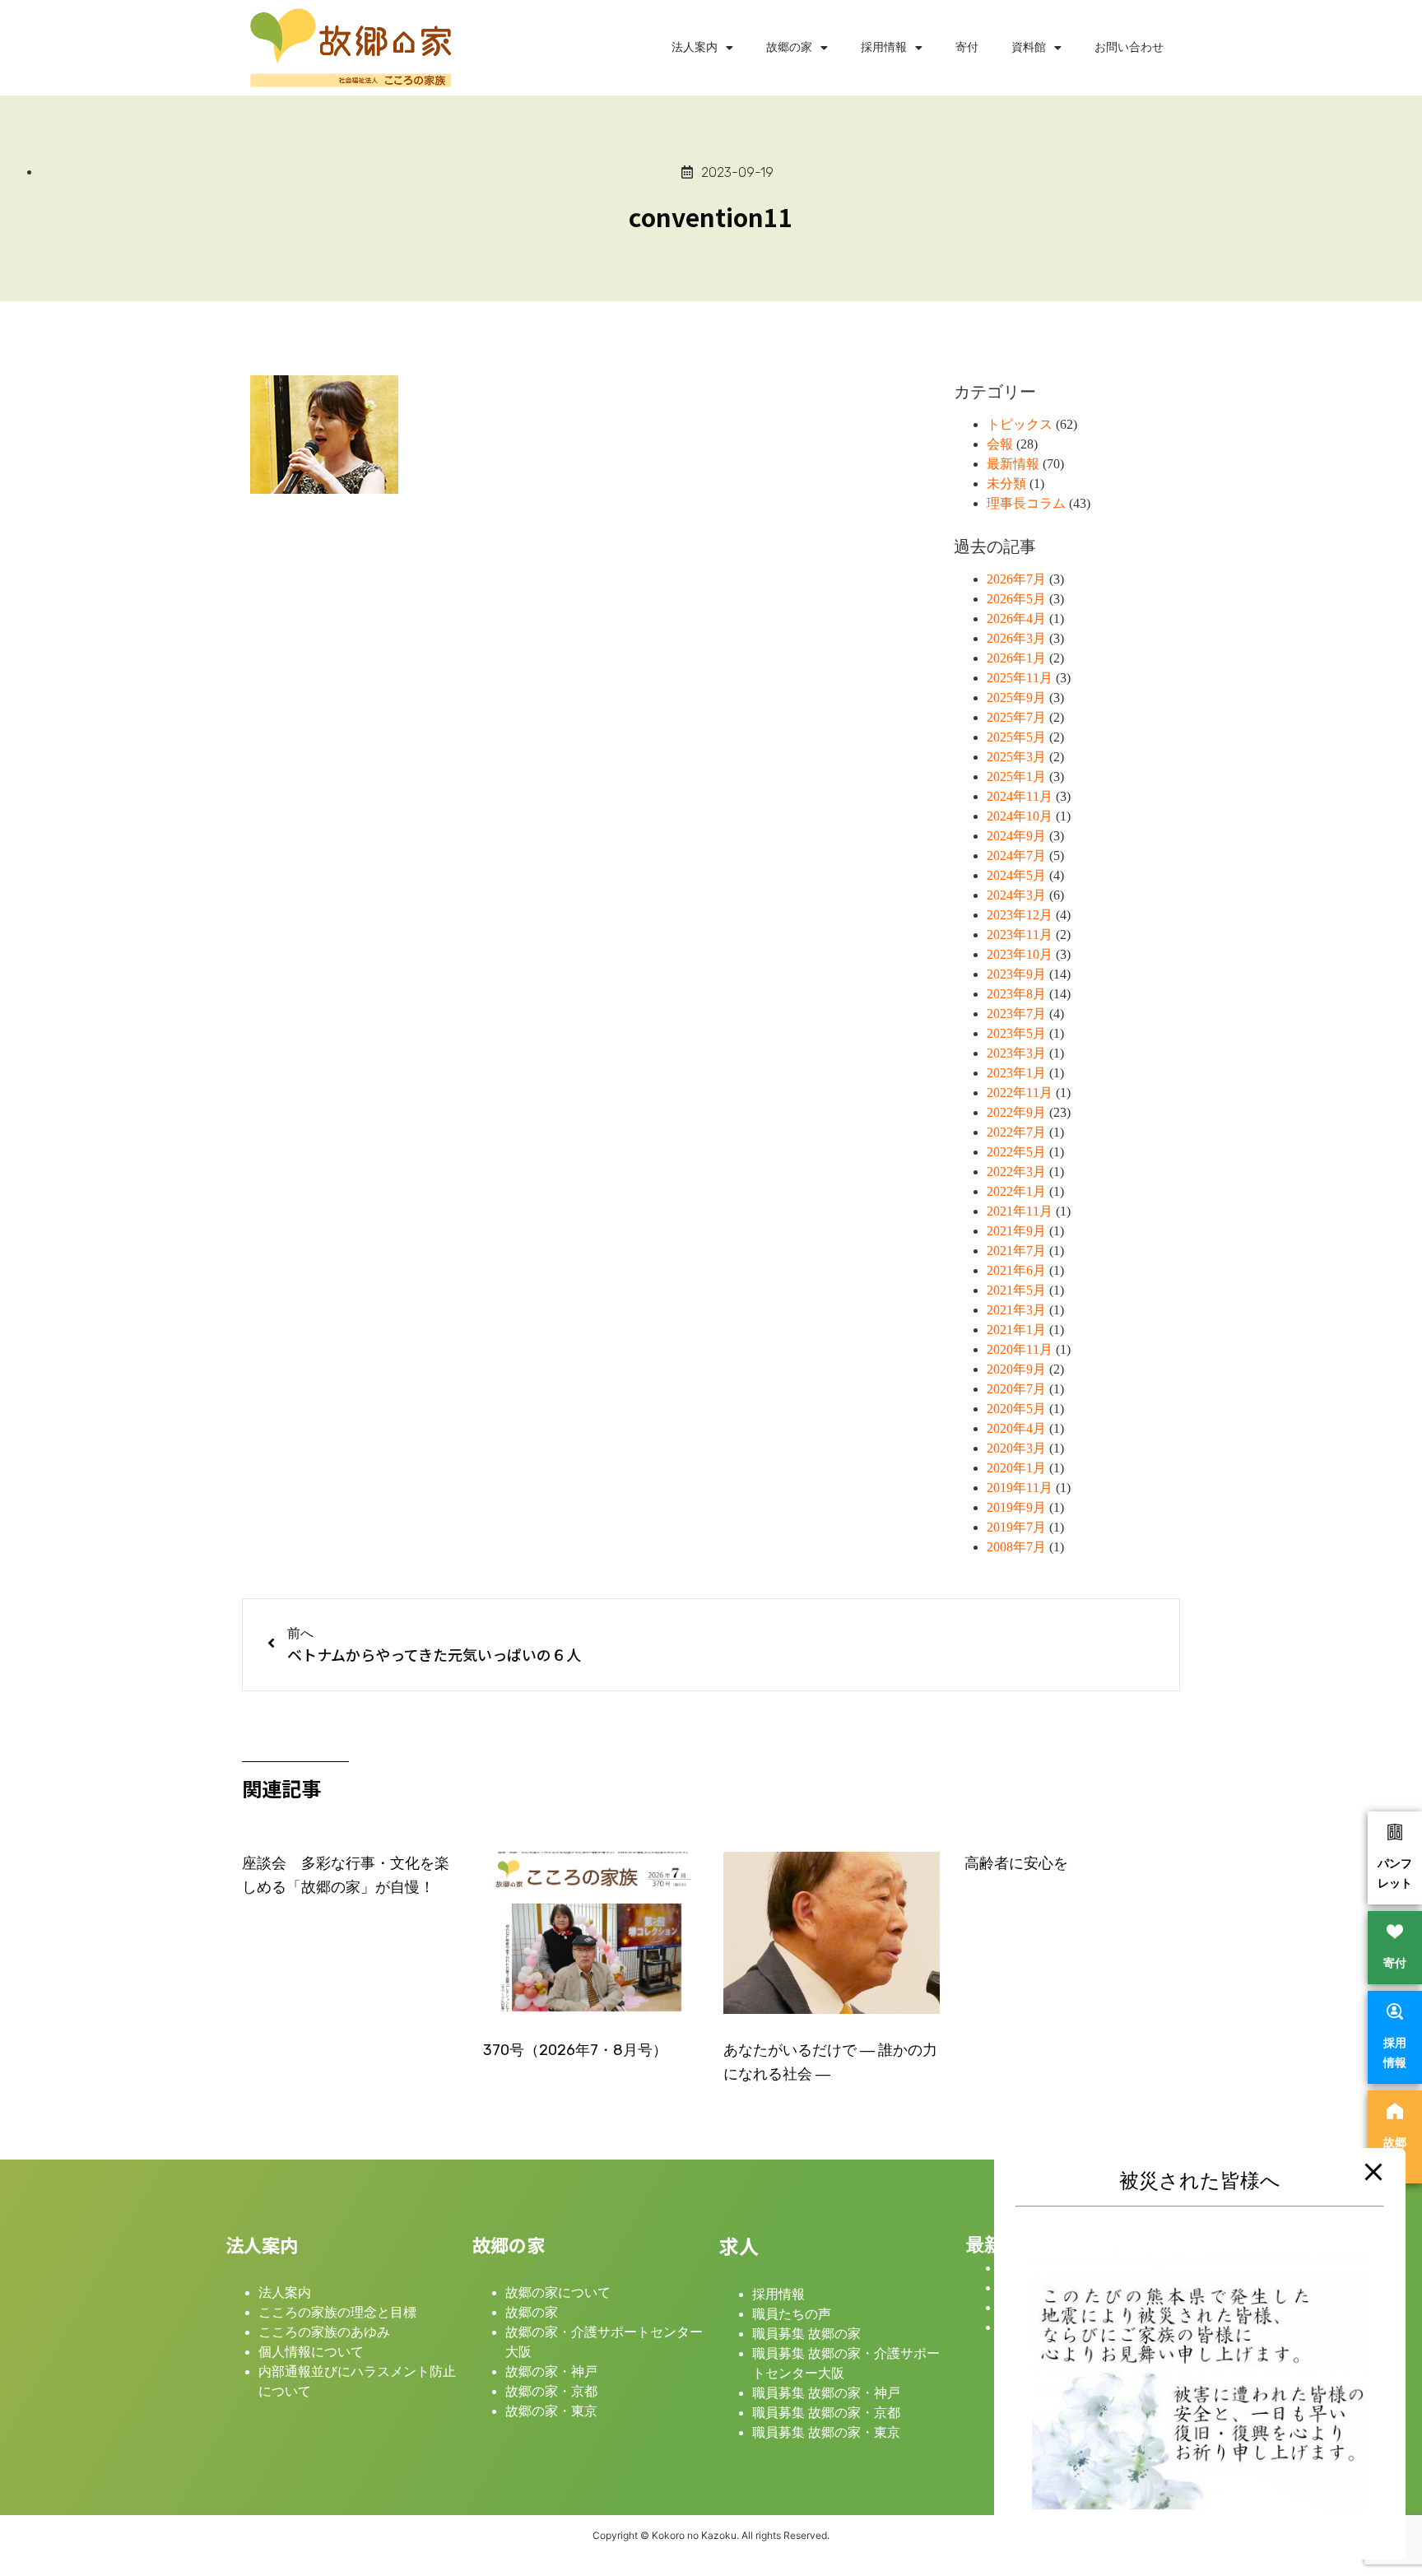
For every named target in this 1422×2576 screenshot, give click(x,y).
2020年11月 (1020, 1349)
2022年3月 (1016, 1172)
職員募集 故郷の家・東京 (826, 2432)
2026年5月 (1016, 599)
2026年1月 (1016, 658)
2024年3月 (1016, 895)
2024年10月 (1020, 816)
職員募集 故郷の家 (806, 2334)
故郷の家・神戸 (551, 2371)
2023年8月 (1016, 994)
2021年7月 (1016, 1251)
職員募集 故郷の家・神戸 (826, 2393)
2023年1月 (1016, 1073)
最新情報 (1013, 464)
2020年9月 (1016, 1369)
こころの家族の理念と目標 (337, 2312)
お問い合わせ (1129, 47)
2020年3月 (1016, 1448)
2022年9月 (1016, 1112)
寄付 (967, 47)
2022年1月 (1016, 1191)
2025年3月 (1016, 757)
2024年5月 (1016, 875)
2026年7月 (1016, 579)
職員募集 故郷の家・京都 (826, 2413)
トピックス (1020, 424)
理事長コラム (1026, 503)
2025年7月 (1016, 717)
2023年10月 (1020, 954)
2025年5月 (1016, 737)
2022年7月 (1016, 1132)
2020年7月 (1016, 1389)
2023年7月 (1016, 1014)
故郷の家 (789, 47)
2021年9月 (1016, 1231)
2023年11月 (1020, 935)
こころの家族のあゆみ (324, 2332)
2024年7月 (1016, 856)
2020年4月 (1016, 1428)
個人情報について (311, 2352)
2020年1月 (1016, 1468)
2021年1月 (1016, 1330)
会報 (1000, 444)
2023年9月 (1016, 974)
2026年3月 (1016, 638)
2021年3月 (1016, 1310)
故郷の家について (558, 2292)
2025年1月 (1016, 777)
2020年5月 (1016, 1409)
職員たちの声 (792, 2314)
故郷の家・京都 (551, 2391)
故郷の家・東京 (551, 2411)
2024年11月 (1020, 796)
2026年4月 (1016, 618)
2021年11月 (1020, 1211)
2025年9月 (1016, 697)
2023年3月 (1016, 1053)
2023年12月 (1020, 915)
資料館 (1029, 47)
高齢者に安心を (1016, 1863)
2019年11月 (1020, 1488)
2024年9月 (1016, 836)
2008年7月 (1016, 1547)
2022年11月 (1020, 1093)
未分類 (1006, 484)
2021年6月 (1016, 1270)
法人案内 (695, 47)
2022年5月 (1016, 1152)
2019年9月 (1016, 1507)
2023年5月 (1016, 1033)
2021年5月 (1016, 1290)
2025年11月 (1020, 678)
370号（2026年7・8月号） (575, 2050)
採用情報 (884, 47)
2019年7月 (1016, 1527)
